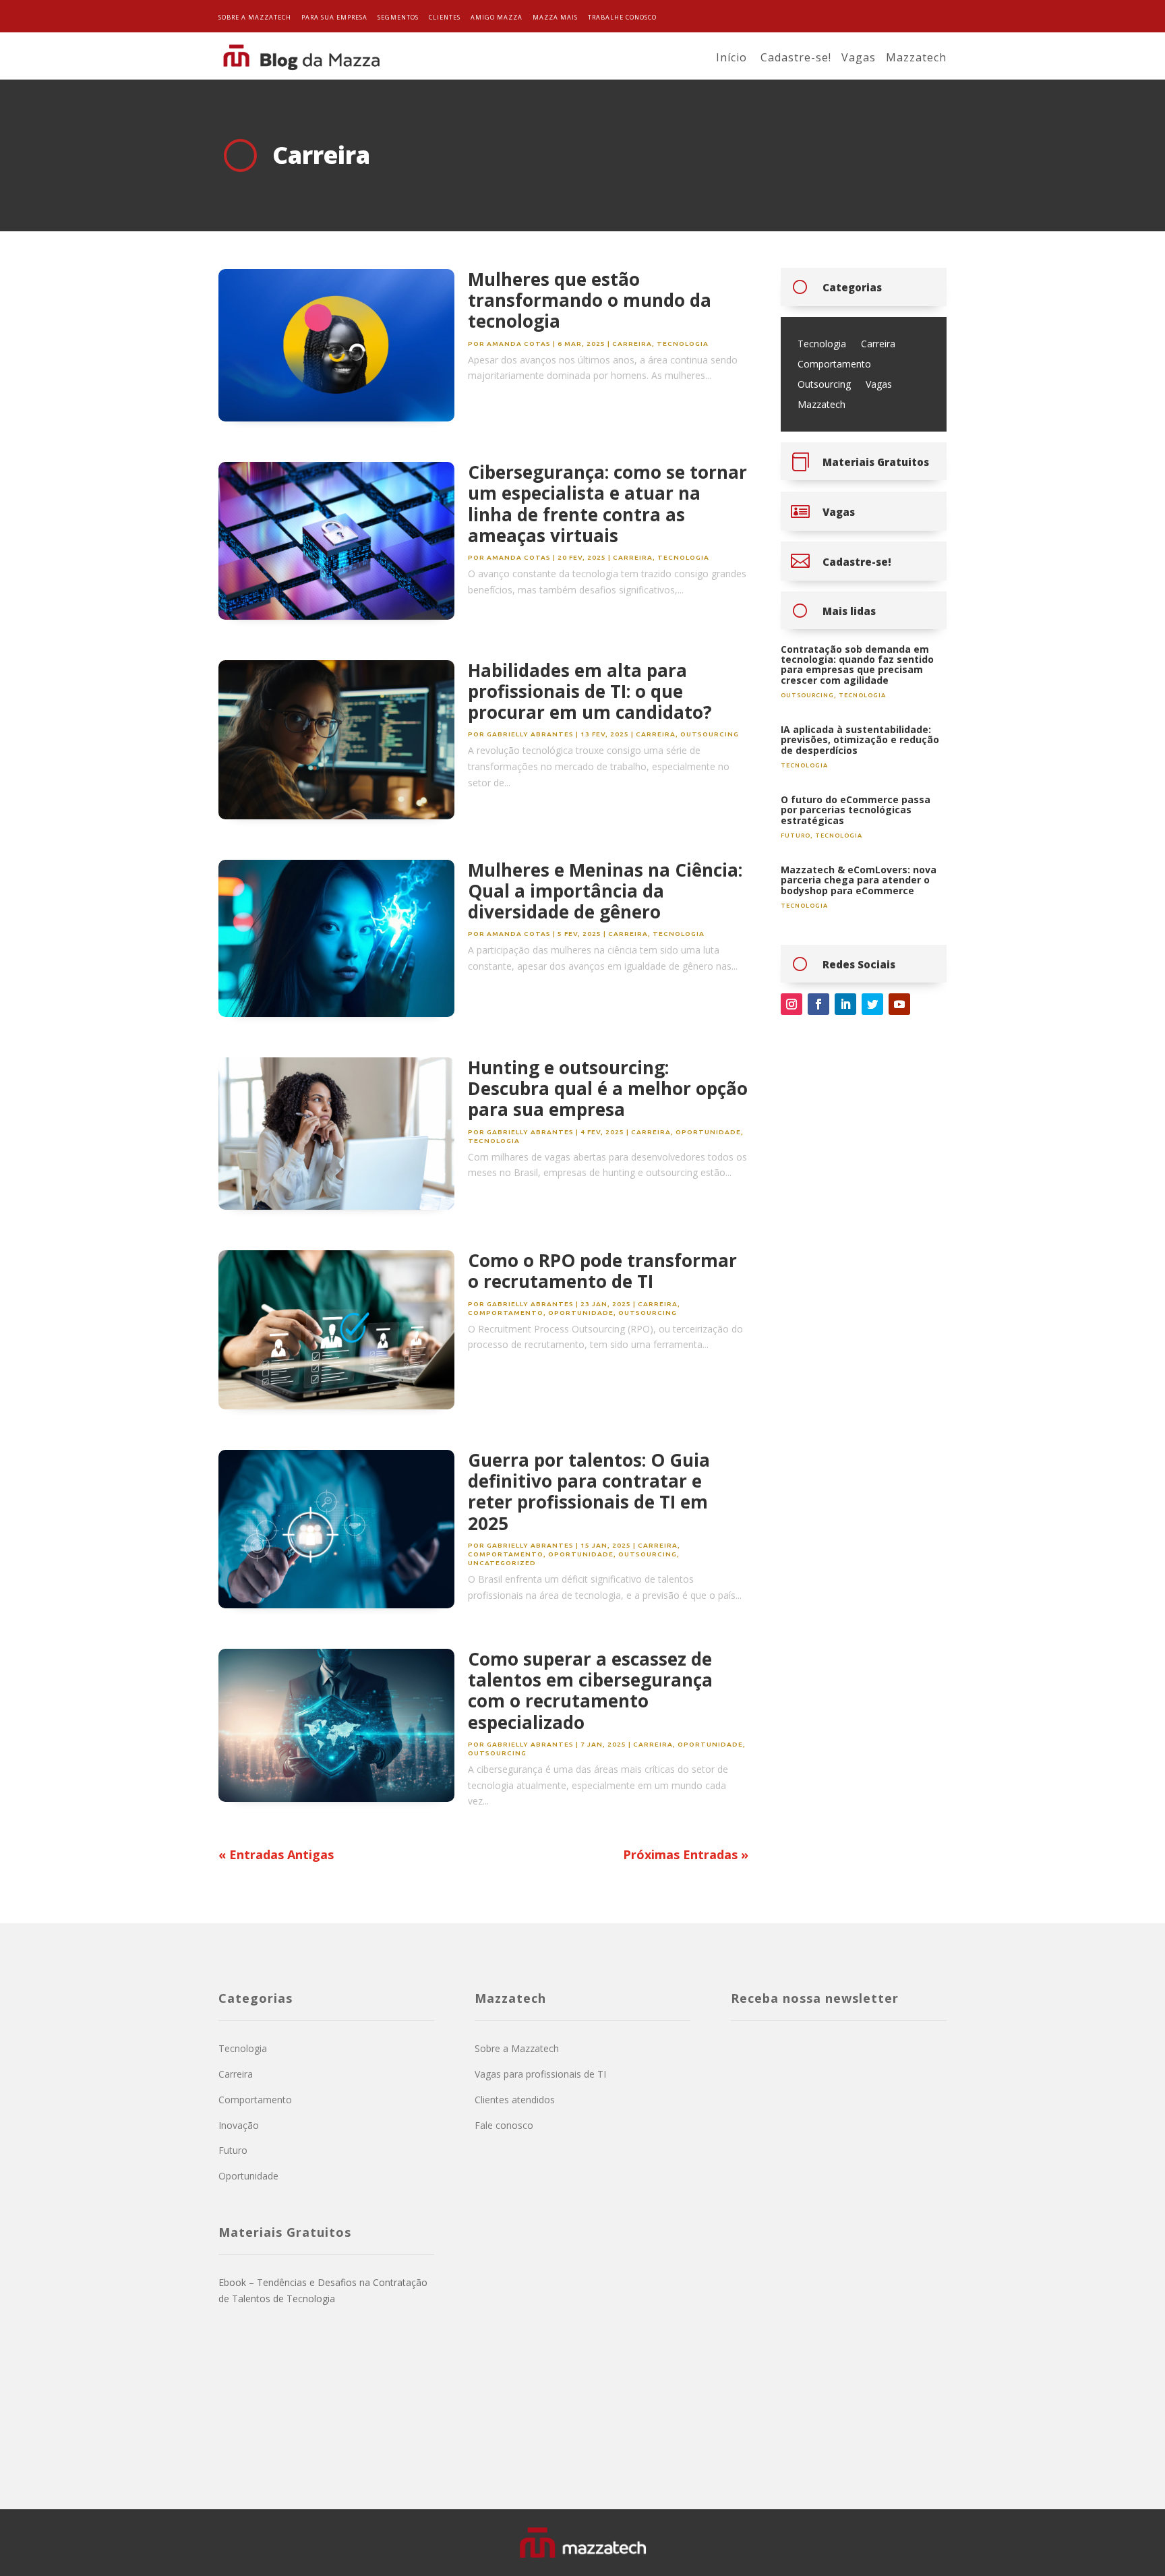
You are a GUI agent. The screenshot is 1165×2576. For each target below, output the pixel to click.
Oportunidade (708, 1132)
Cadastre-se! (796, 57)
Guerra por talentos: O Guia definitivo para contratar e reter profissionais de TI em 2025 (589, 1492)
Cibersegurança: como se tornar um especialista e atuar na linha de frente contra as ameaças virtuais (607, 504)
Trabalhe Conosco (622, 17)
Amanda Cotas (519, 344)
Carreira (632, 344)
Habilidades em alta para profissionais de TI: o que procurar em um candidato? (590, 691)
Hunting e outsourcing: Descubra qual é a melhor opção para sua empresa (608, 1088)
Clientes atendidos (515, 2100)
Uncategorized (502, 1563)
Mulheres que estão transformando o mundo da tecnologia (590, 300)
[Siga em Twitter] (872, 1004)
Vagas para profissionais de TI (540, 2074)
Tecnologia (683, 344)
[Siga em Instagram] (791, 1004)
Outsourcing (710, 734)
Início (731, 57)
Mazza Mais (555, 17)
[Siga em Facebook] (818, 1004)
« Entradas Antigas (276, 1854)
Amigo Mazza (497, 17)
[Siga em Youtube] (899, 1004)
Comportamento (506, 1313)
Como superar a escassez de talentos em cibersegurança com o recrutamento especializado (590, 1691)
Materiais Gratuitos (876, 462)
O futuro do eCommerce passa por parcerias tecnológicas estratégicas (856, 810)
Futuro (796, 836)
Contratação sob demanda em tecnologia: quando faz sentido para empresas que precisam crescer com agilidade (857, 665)
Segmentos (398, 17)
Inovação (239, 2125)
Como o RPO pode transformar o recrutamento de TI (602, 1271)
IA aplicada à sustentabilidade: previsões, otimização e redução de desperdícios (860, 740)
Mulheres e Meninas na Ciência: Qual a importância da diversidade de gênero (605, 891)
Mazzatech (916, 57)
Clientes (445, 17)
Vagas (859, 57)
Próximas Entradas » (686, 1854)
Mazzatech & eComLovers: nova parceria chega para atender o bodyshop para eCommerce (859, 880)
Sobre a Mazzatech (255, 17)
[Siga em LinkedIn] (845, 1004)
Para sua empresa (334, 17)
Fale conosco (504, 2125)
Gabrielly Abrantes (530, 734)
